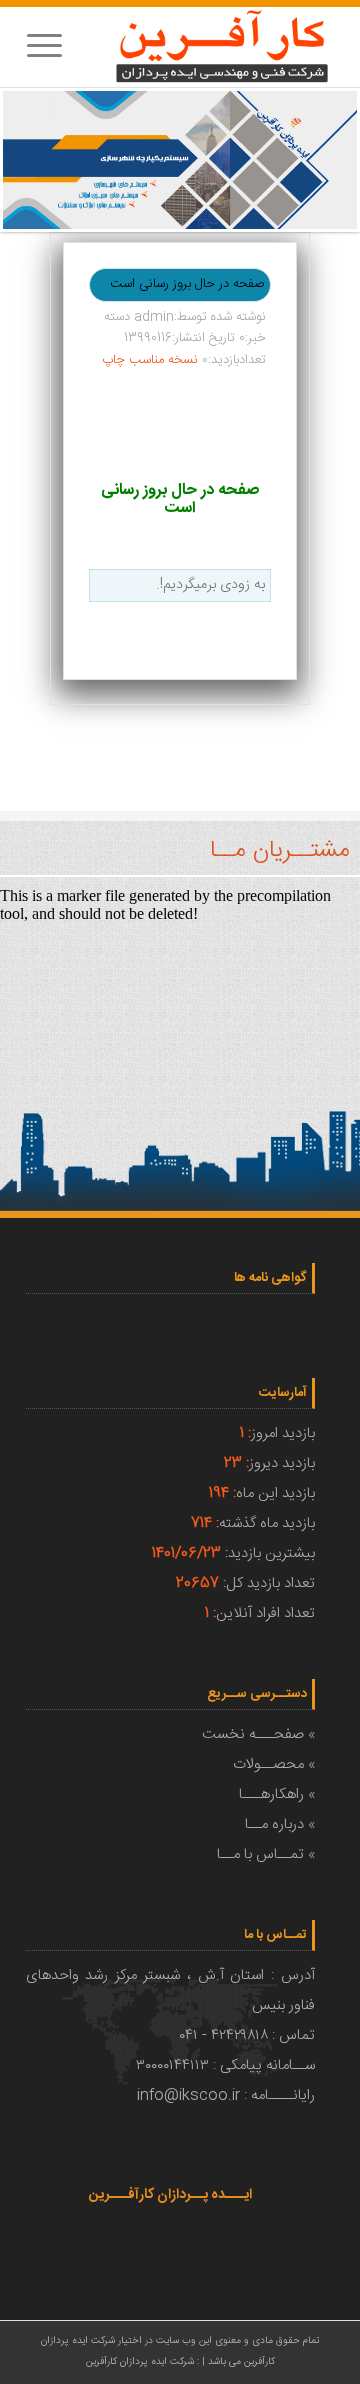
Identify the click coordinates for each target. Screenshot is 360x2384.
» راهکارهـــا (277, 1794)
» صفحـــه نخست (258, 1734)
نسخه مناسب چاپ (150, 360)
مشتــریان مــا (280, 851)
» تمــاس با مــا (266, 1854)
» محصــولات (274, 1764)
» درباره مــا (280, 1824)
